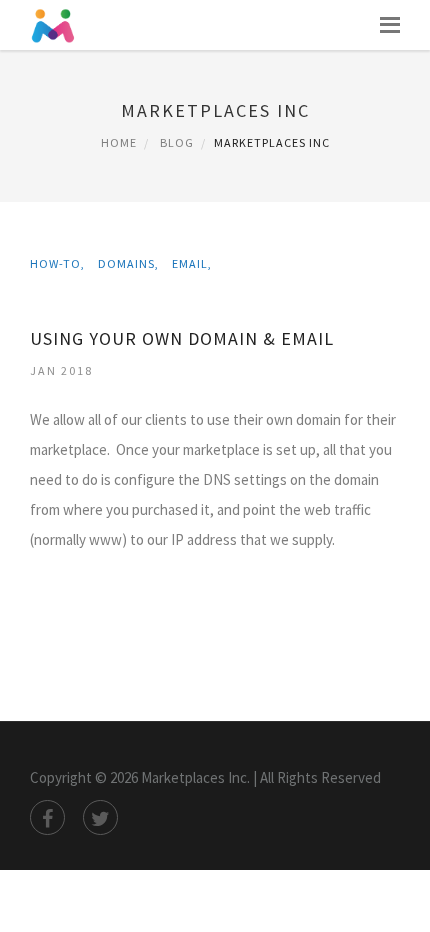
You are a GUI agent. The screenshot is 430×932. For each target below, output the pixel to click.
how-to (55, 263)
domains (126, 263)
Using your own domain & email (182, 338)
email (190, 263)
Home (119, 142)
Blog (177, 142)
